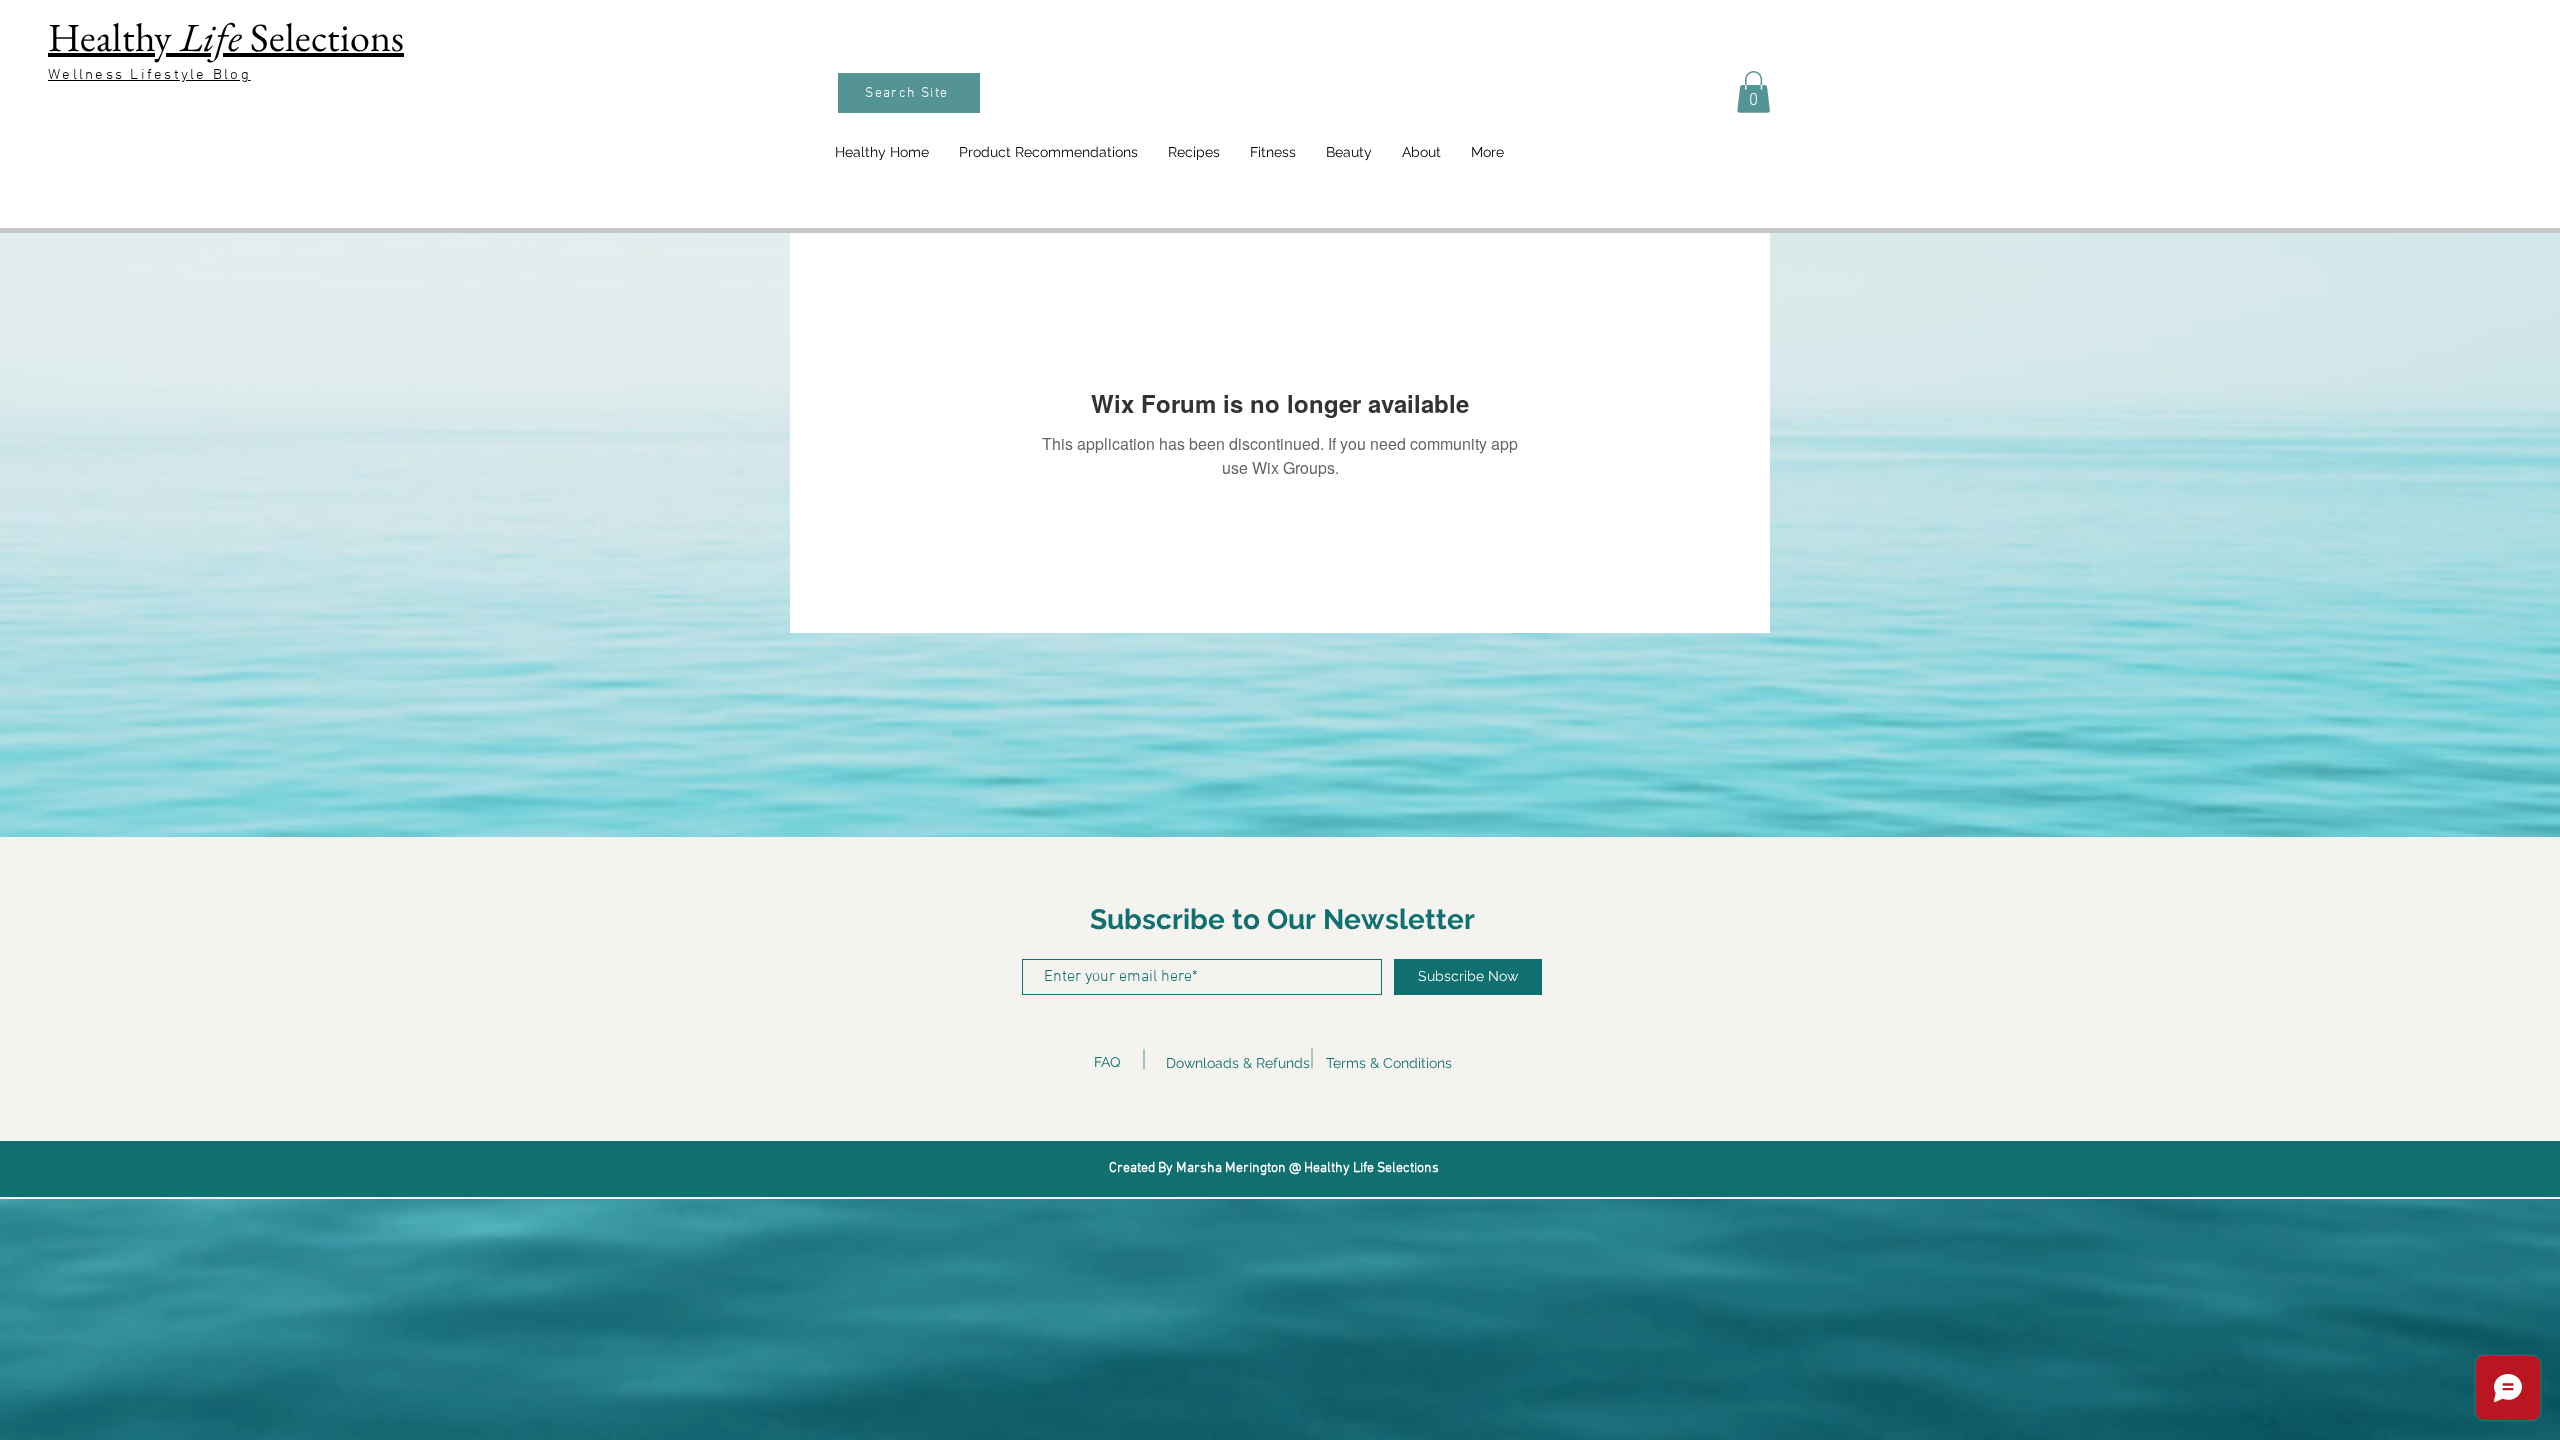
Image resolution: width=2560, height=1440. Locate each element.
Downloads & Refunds (1238, 1063)
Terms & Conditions (1389, 1063)
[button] (1753, 92)
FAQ (1107, 1062)
